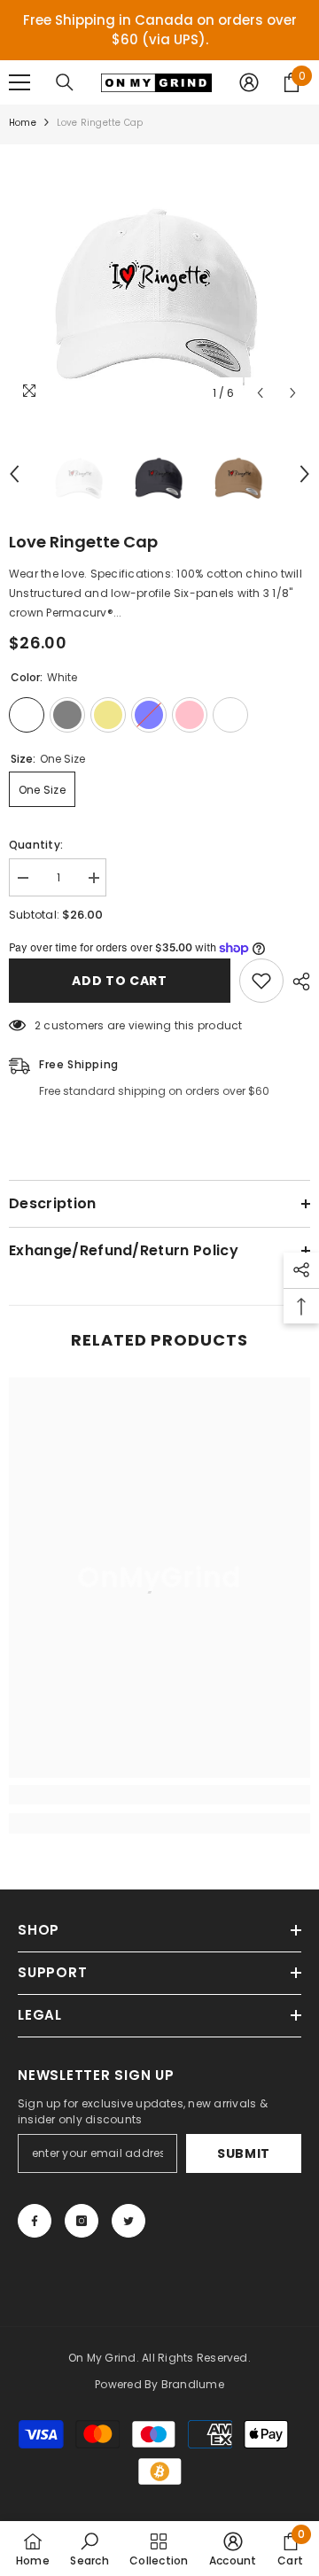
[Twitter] (128, 2221)
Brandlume (193, 2384)
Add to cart (120, 981)
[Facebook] (35, 2221)
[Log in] (249, 82)
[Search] (65, 82)
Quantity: (36, 845)
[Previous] (260, 393)
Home (23, 123)
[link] (159, 1795)
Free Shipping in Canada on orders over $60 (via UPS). (160, 30)
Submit (244, 2153)
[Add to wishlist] (261, 981)
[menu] (19, 82)
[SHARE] (297, 982)
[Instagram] (82, 2221)
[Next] (293, 393)
